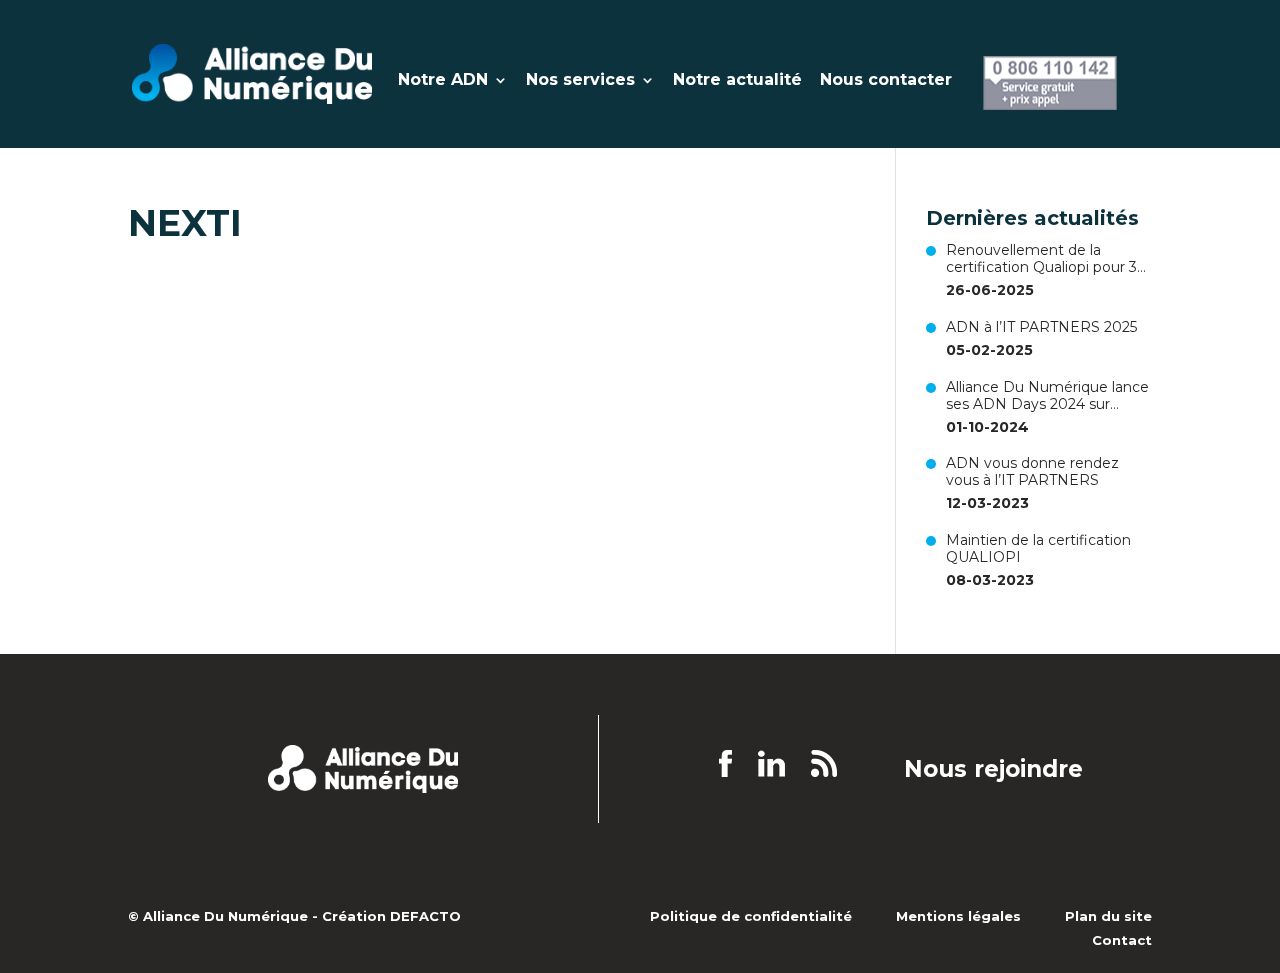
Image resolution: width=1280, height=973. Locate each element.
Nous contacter (886, 81)
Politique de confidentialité (751, 916)
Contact (1122, 940)
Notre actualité (737, 81)
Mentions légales (958, 916)
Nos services (580, 81)
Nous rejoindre (993, 770)
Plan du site (1108, 916)
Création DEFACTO (391, 916)
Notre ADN (443, 81)
